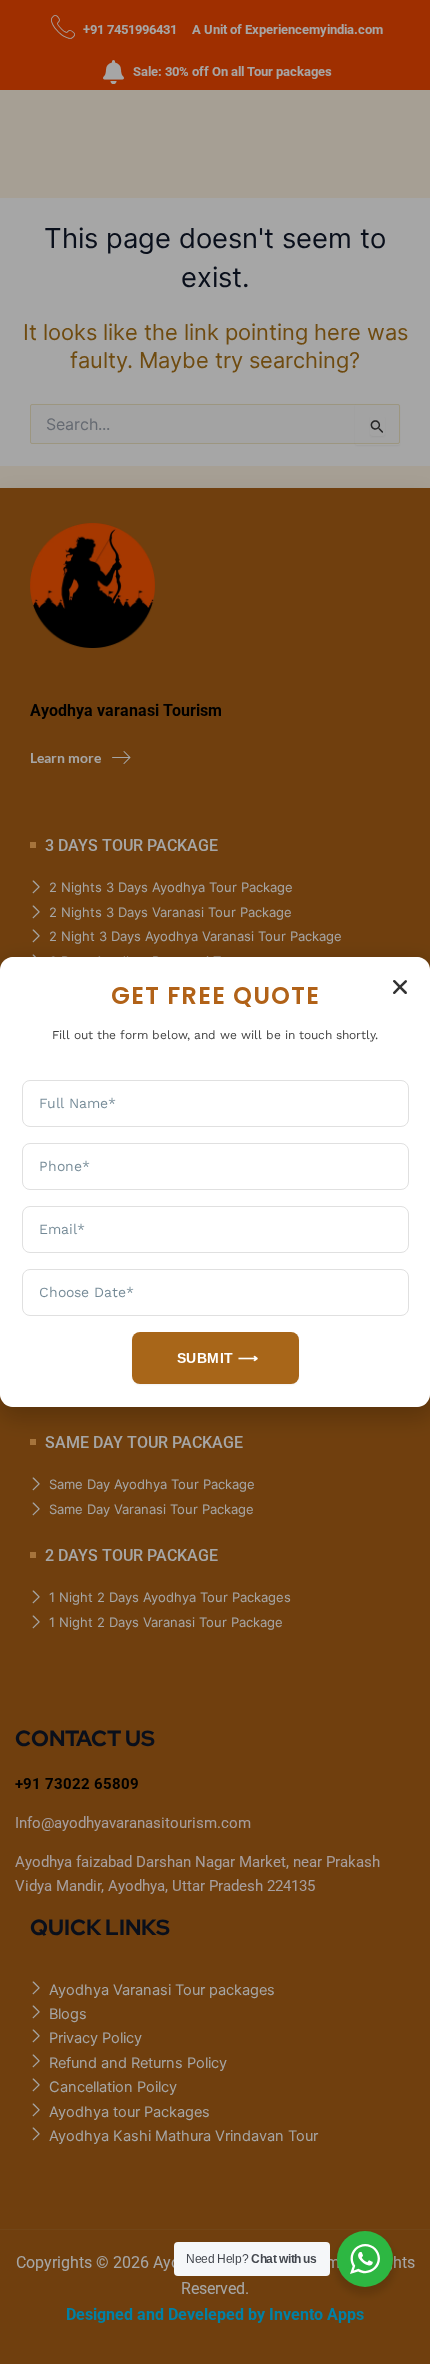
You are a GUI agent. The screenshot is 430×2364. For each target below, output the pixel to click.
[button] (400, 987)
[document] (215, 1182)
